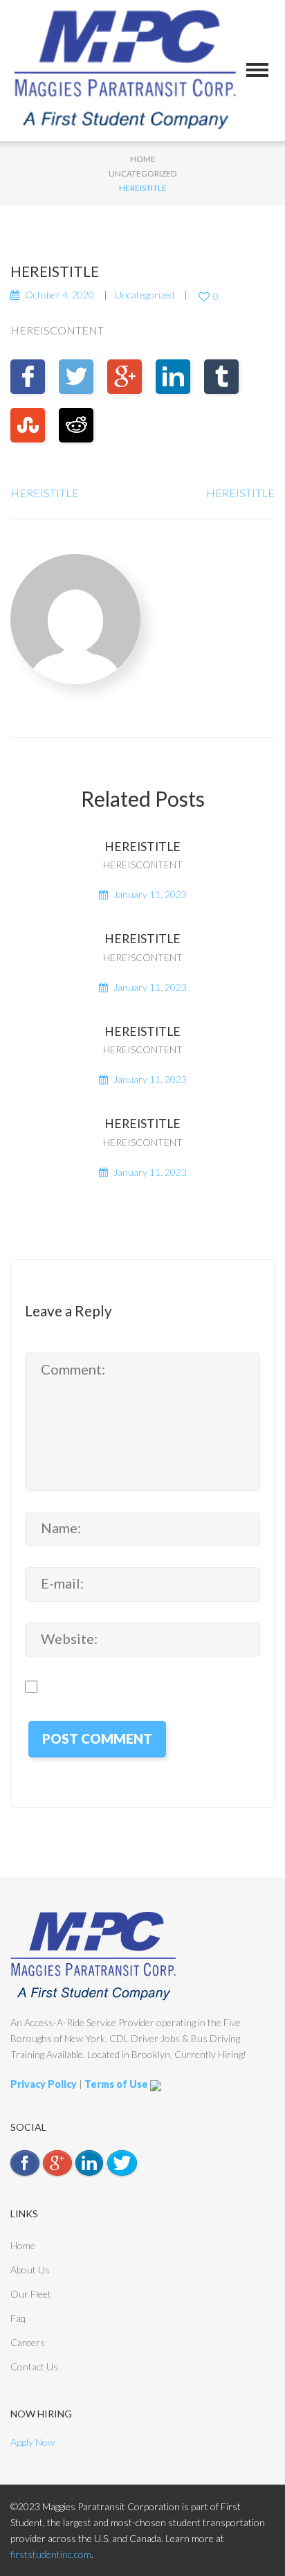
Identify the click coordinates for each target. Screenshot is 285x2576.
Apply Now (33, 2442)
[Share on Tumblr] (221, 377)
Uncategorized (142, 173)
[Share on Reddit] (76, 425)
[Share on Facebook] (28, 377)
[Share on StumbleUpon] (28, 425)
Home (143, 159)
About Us (30, 2270)
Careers (28, 2342)
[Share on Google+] (125, 377)
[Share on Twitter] (76, 377)
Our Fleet (31, 2294)
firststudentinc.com (51, 2554)
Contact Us (34, 2367)
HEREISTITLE (45, 493)
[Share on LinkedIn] (173, 377)
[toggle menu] (257, 70)
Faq (18, 2318)
